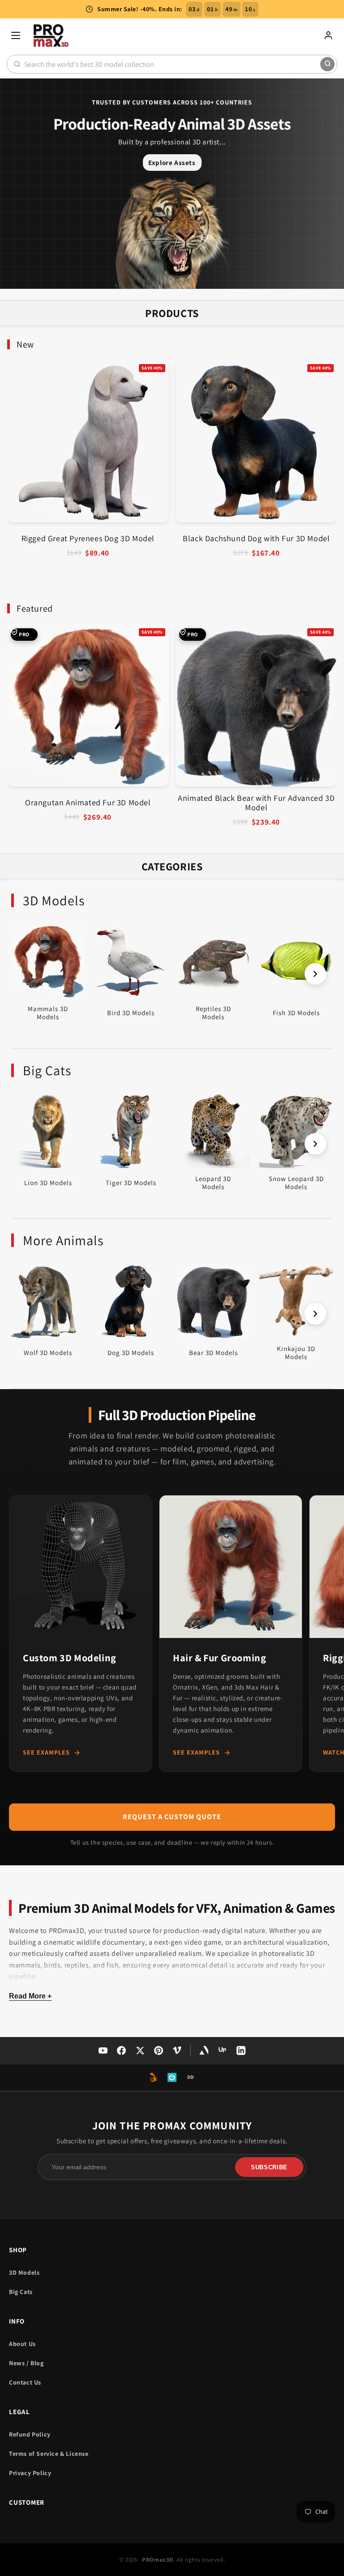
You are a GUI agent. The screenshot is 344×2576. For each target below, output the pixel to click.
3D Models (24, 2272)
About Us (22, 2344)
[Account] (328, 35)
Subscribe (269, 2167)
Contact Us (25, 2382)
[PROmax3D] (52, 35)
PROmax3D (158, 2560)
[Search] (327, 64)
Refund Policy (30, 2434)
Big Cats (21, 2292)
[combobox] (172, 64)
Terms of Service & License (49, 2454)
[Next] (315, 974)
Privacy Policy (30, 2473)
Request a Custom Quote (172, 1817)
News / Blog (26, 2363)
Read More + (30, 1996)
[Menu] (16, 35)
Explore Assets (172, 163)
